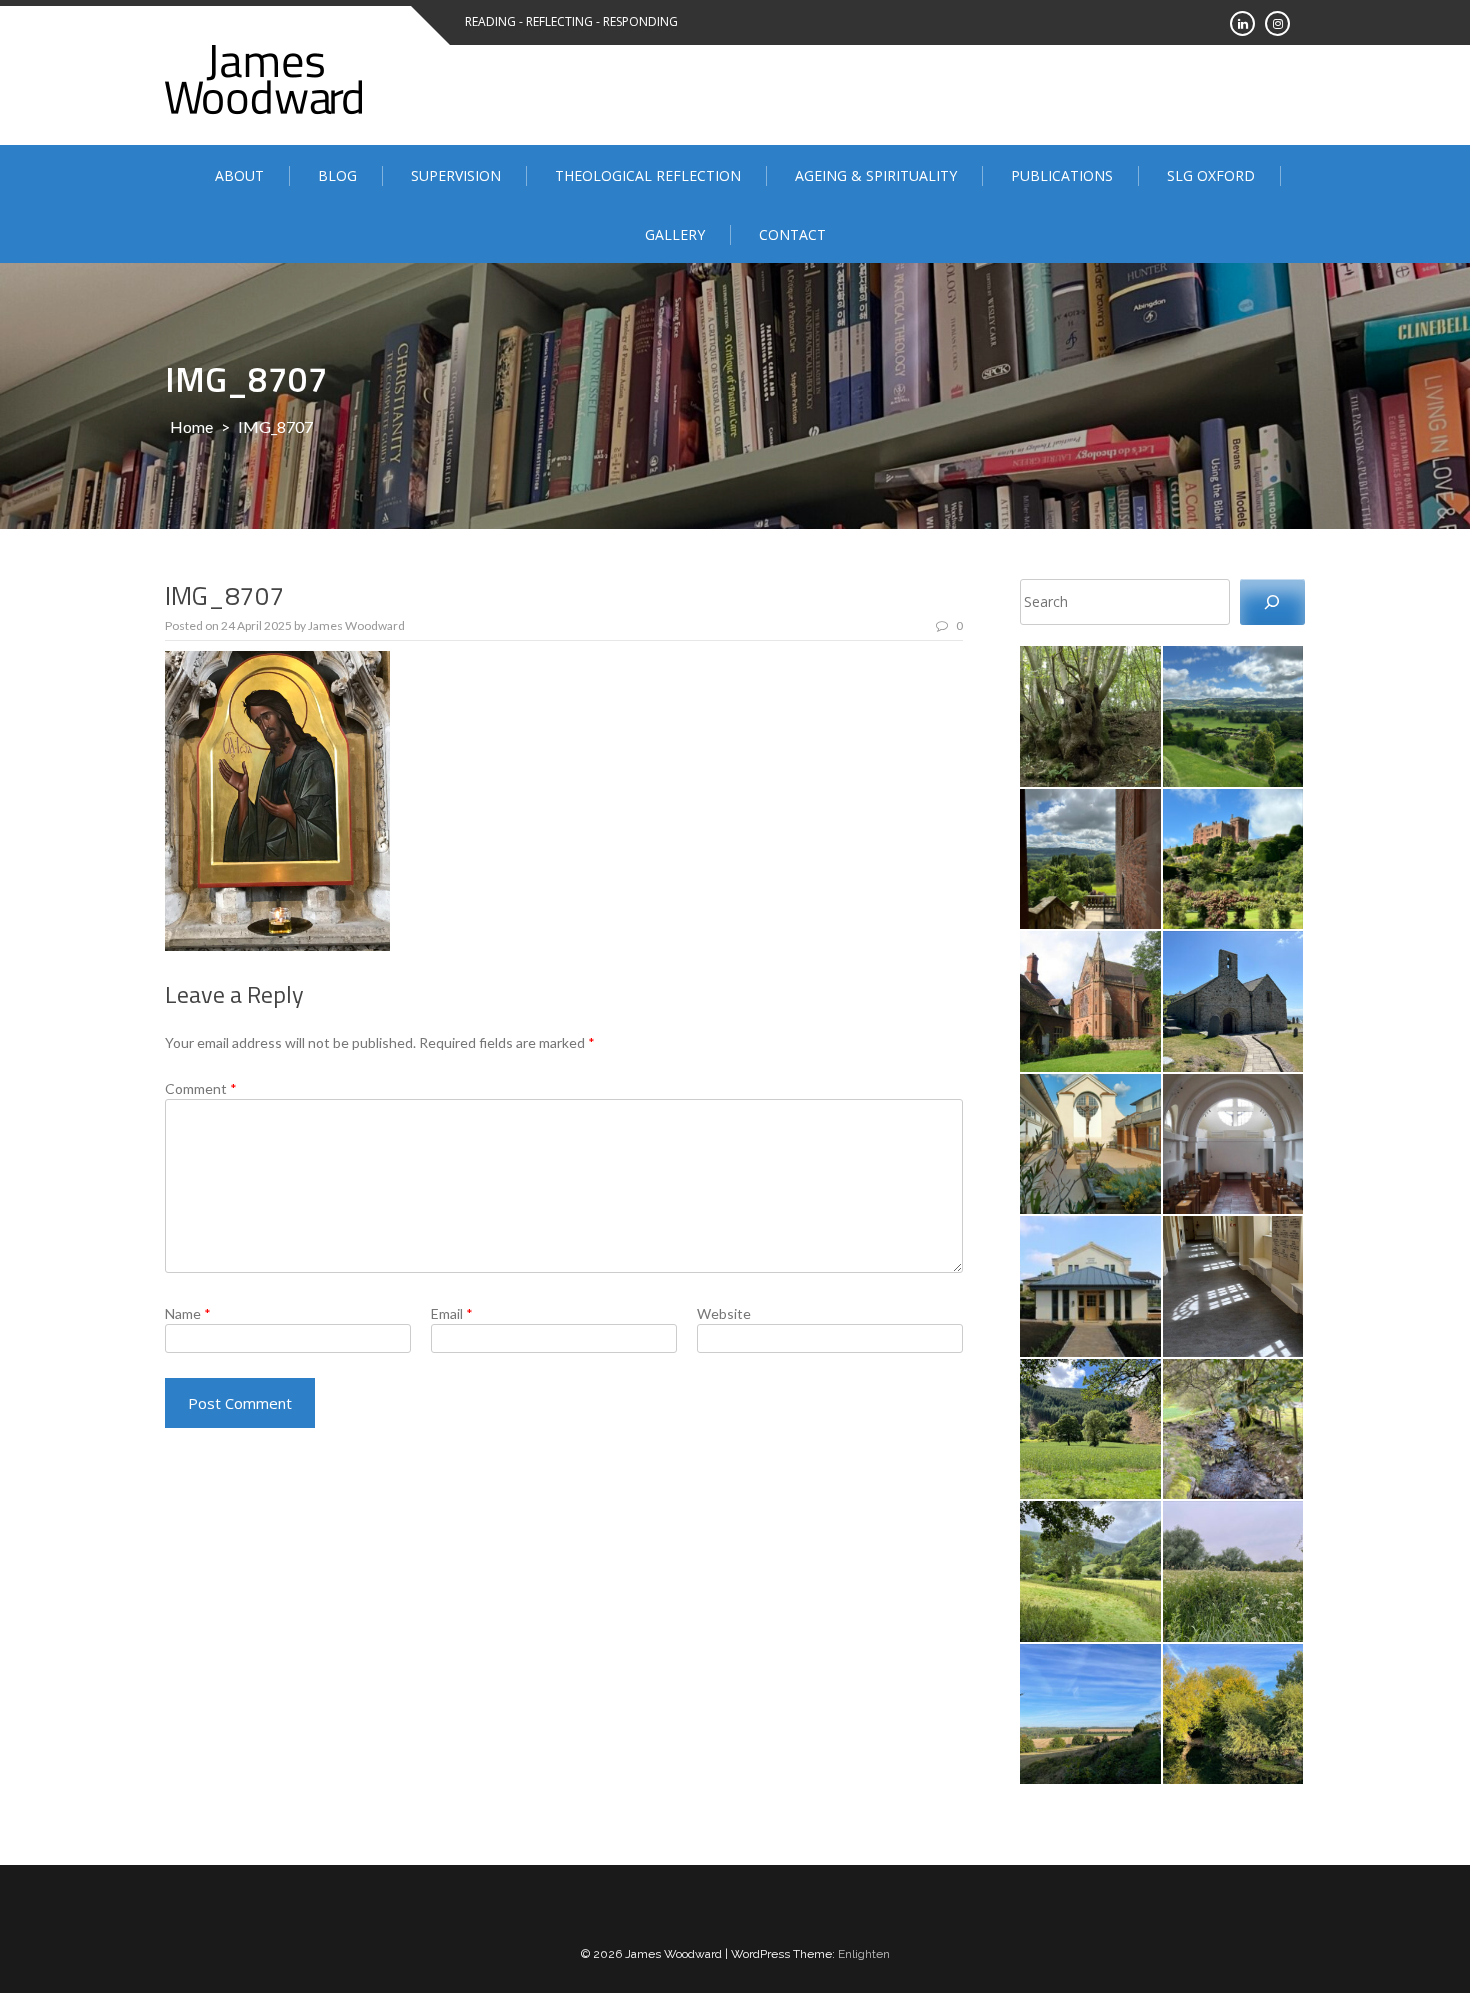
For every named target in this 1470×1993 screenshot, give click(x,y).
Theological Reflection (648, 175)
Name (188, 1313)
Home (191, 426)
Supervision (456, 175)
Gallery (675, 234)
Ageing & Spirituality (876, 175)
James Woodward (356, 625)
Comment (201, 1088)
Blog (337, 175)
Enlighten (864, 1954)
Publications (1062, 175)
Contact (792, 234)
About (239, 175)
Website (724, 1313)
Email (452, 1313)
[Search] (1272, 602)
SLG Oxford (1211, 175)
